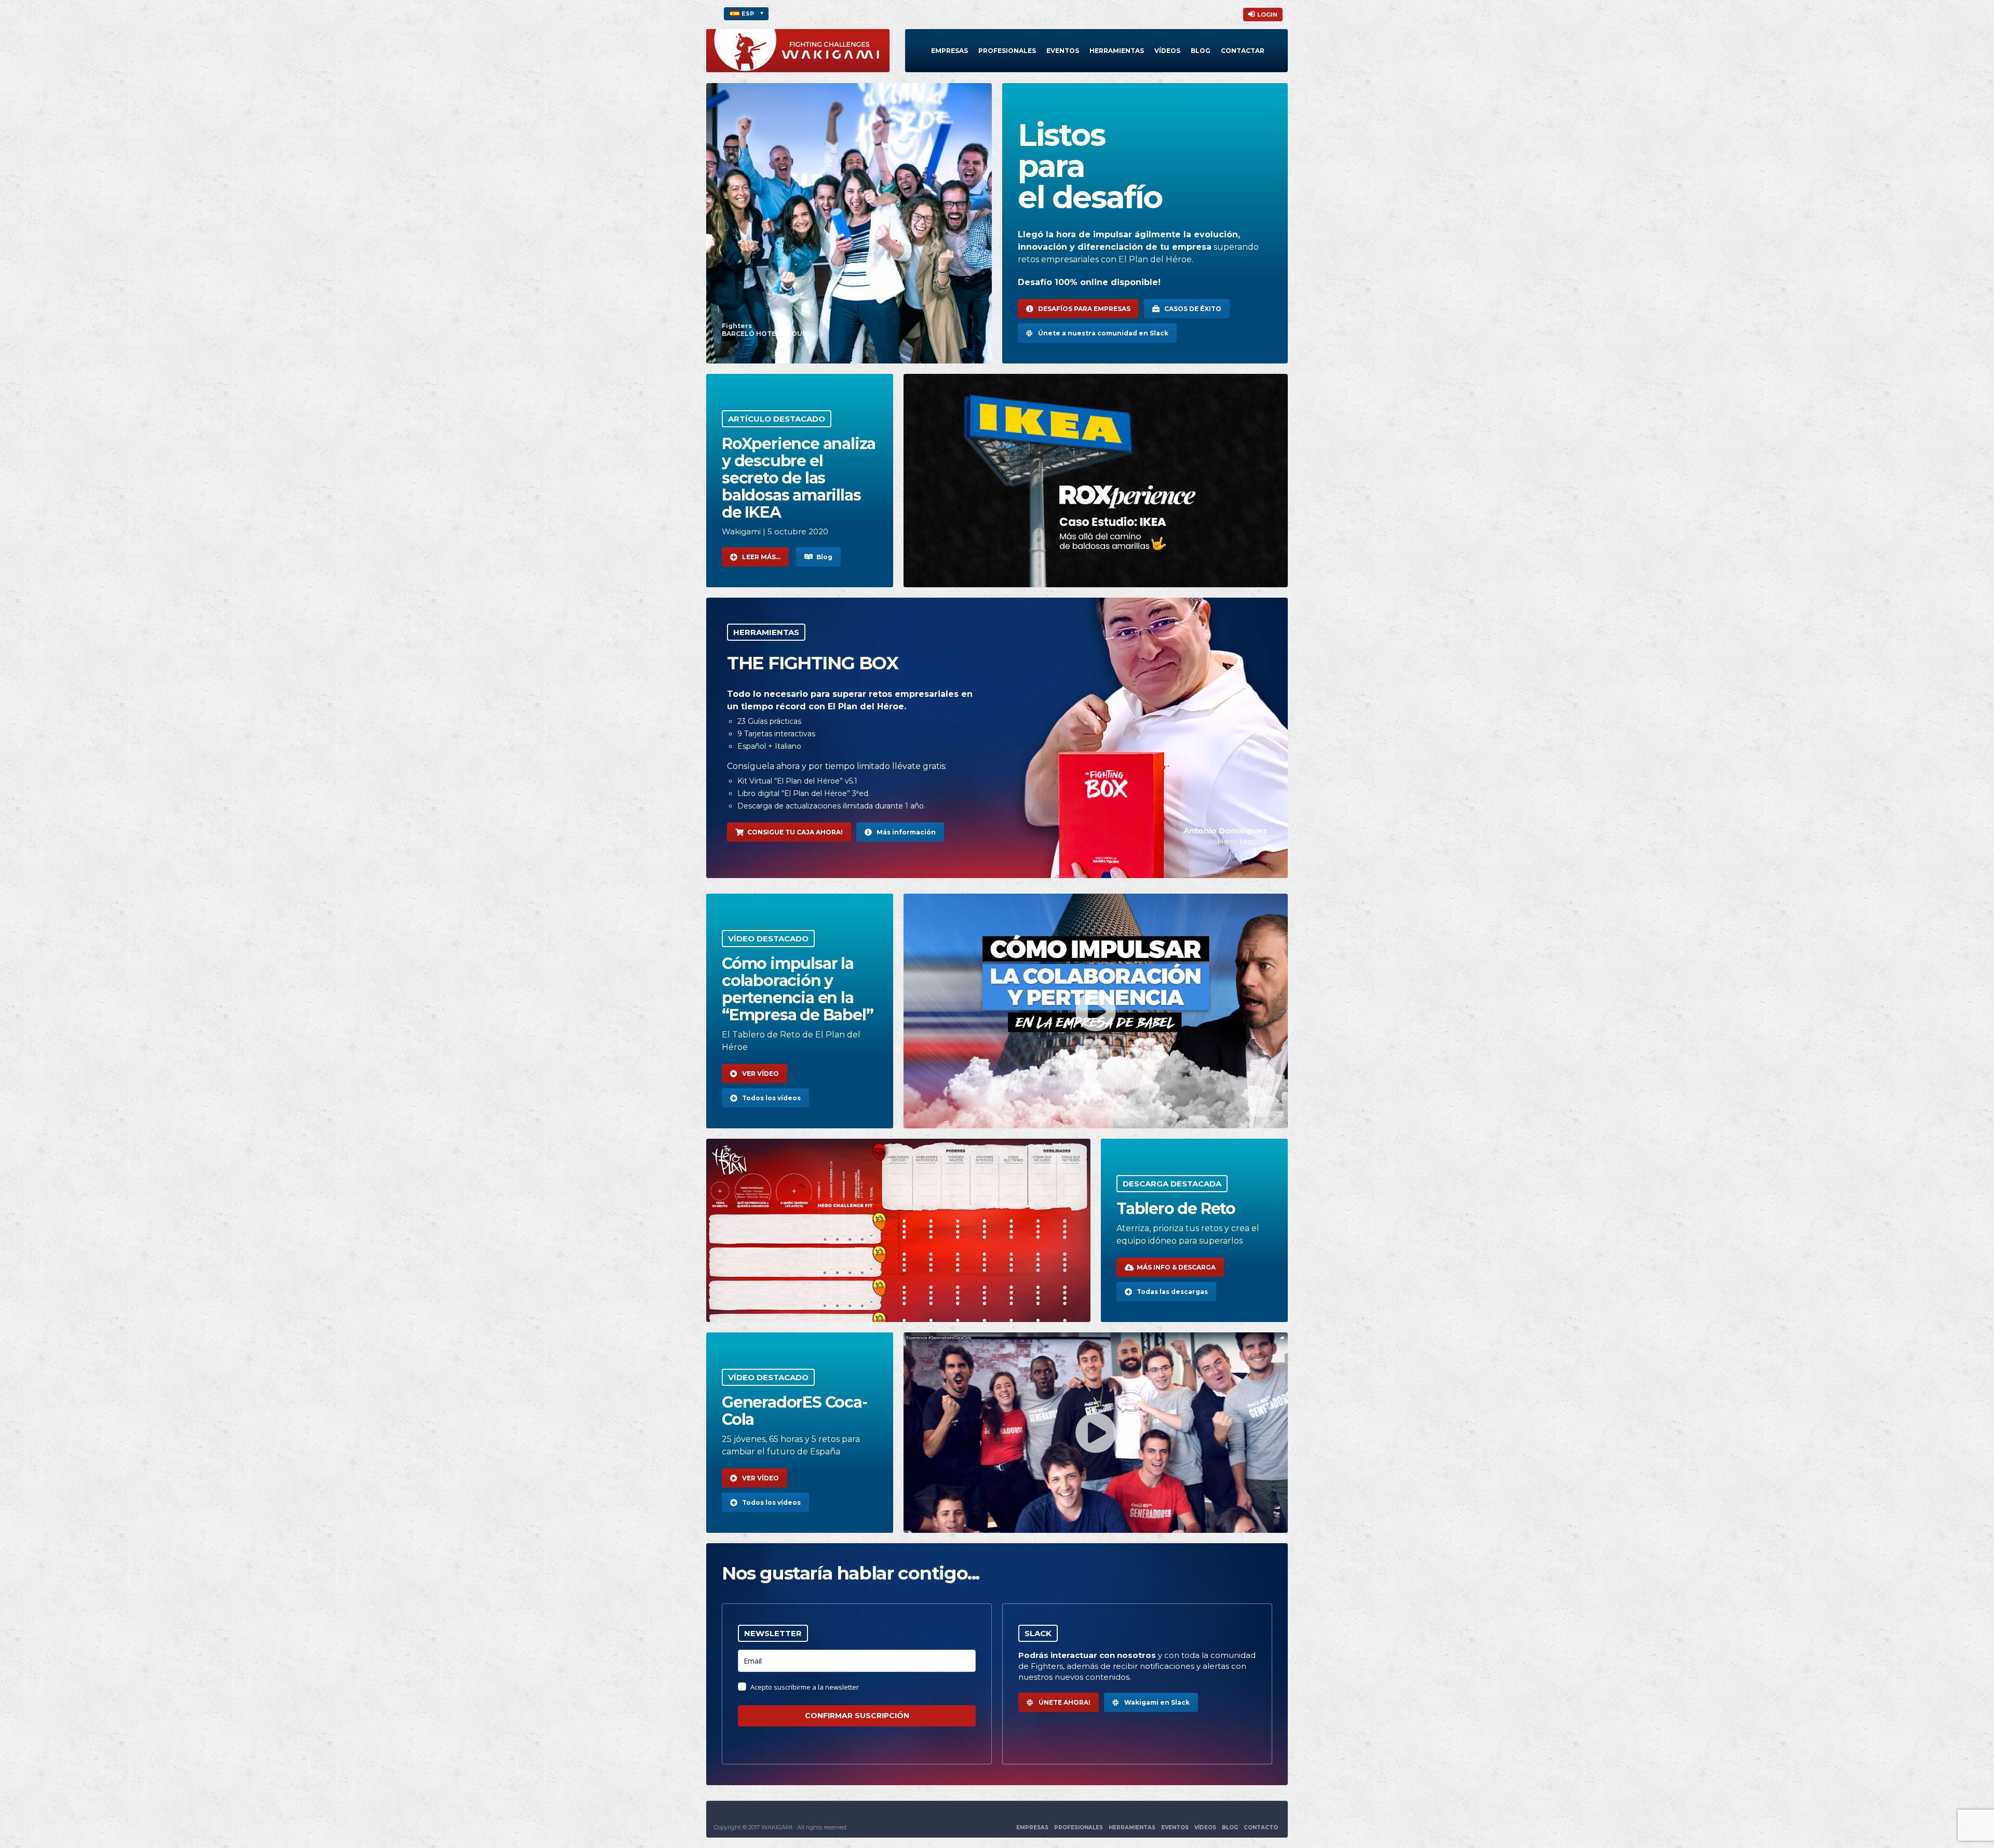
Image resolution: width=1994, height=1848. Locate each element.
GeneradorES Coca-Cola (795, 1411)
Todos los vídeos (771, 1098)
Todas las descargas (1172, 1292)
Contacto (1261, 1827)
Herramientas (1117, 51)
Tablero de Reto (1176, 1209)
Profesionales (1007, 51)
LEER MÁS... (761, 557)
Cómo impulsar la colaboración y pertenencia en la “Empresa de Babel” (797, 989)
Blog (1201, 51)
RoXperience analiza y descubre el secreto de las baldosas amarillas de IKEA (799, 478)
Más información (906, 832)
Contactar (1243, 51)
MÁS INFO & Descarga (1176, 1267)
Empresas (949, 51)
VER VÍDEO (760, 1074)
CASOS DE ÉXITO (1193, 309)
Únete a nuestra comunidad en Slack (1103, 333)
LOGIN (1267, 15)
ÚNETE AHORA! (1065, 1702)
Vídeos (1167, 51)
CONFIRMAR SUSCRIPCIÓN (857, 1716)
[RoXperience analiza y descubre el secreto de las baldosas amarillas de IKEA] (1096, 481)
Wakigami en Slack (1157, 1702)
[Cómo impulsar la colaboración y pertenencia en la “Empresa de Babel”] (1096, 1011)
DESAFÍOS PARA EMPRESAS (1084, 309)
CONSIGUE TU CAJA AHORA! (795, 832)
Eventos (1063, 51)
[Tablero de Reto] (898, 1230)
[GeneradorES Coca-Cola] (1096, 1433)
